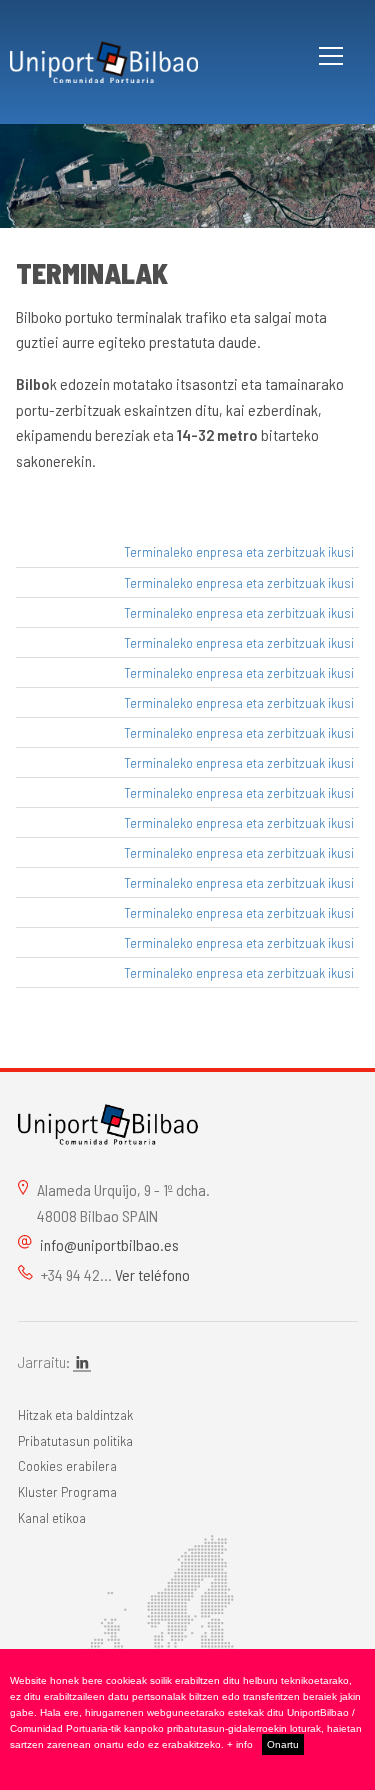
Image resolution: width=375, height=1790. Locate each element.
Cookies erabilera (67, 1465)
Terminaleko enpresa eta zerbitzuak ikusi (239, 551)
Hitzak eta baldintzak (75, 1414)
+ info (240, 1744)
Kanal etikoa (52, 1517)
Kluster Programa (67, 1491)
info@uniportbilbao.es (109, 1244)
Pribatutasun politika (75, 1440)
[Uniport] (108, 1121)
